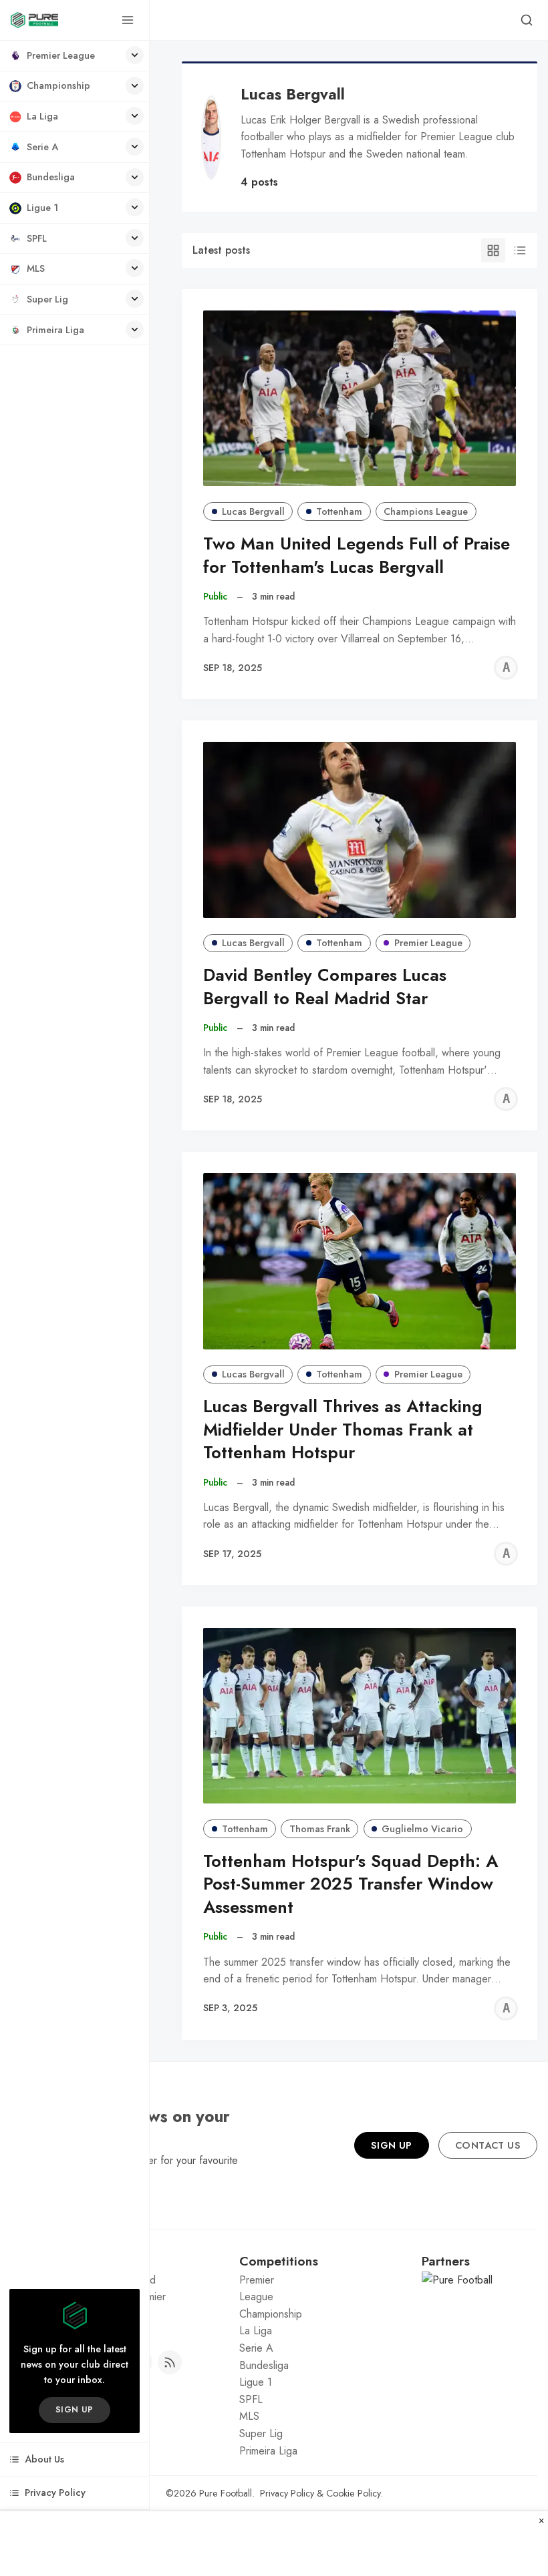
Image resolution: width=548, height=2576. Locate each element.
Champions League (426, 511)
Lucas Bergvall (253, 511)
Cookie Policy (353, 2493)
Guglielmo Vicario (422, 1829)
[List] (520, 250)
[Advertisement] (274, 2544)
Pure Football (226, 2493)
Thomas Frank (320, 1829)
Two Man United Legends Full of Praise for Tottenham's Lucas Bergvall (357, 556)
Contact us (488, 2145)
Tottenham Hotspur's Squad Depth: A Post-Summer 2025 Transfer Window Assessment (351, 1885)
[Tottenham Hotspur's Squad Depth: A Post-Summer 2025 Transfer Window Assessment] (360, 1716)
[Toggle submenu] (135, 55)
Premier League (428, 943)
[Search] (527, 20)
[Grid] (493, 250)
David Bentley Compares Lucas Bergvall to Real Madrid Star (325, 987)
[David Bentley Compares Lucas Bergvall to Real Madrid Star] (360, 830)
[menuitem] (75, 56)
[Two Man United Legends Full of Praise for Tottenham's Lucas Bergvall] (360, 398)
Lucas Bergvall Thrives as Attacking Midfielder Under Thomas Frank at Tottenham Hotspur (343, 1430)
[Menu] (128, 20)
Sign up (75, 2409)
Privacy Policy (287, 2493)
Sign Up (392, 2145)
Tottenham (339, 511)
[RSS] (170, 2362)
